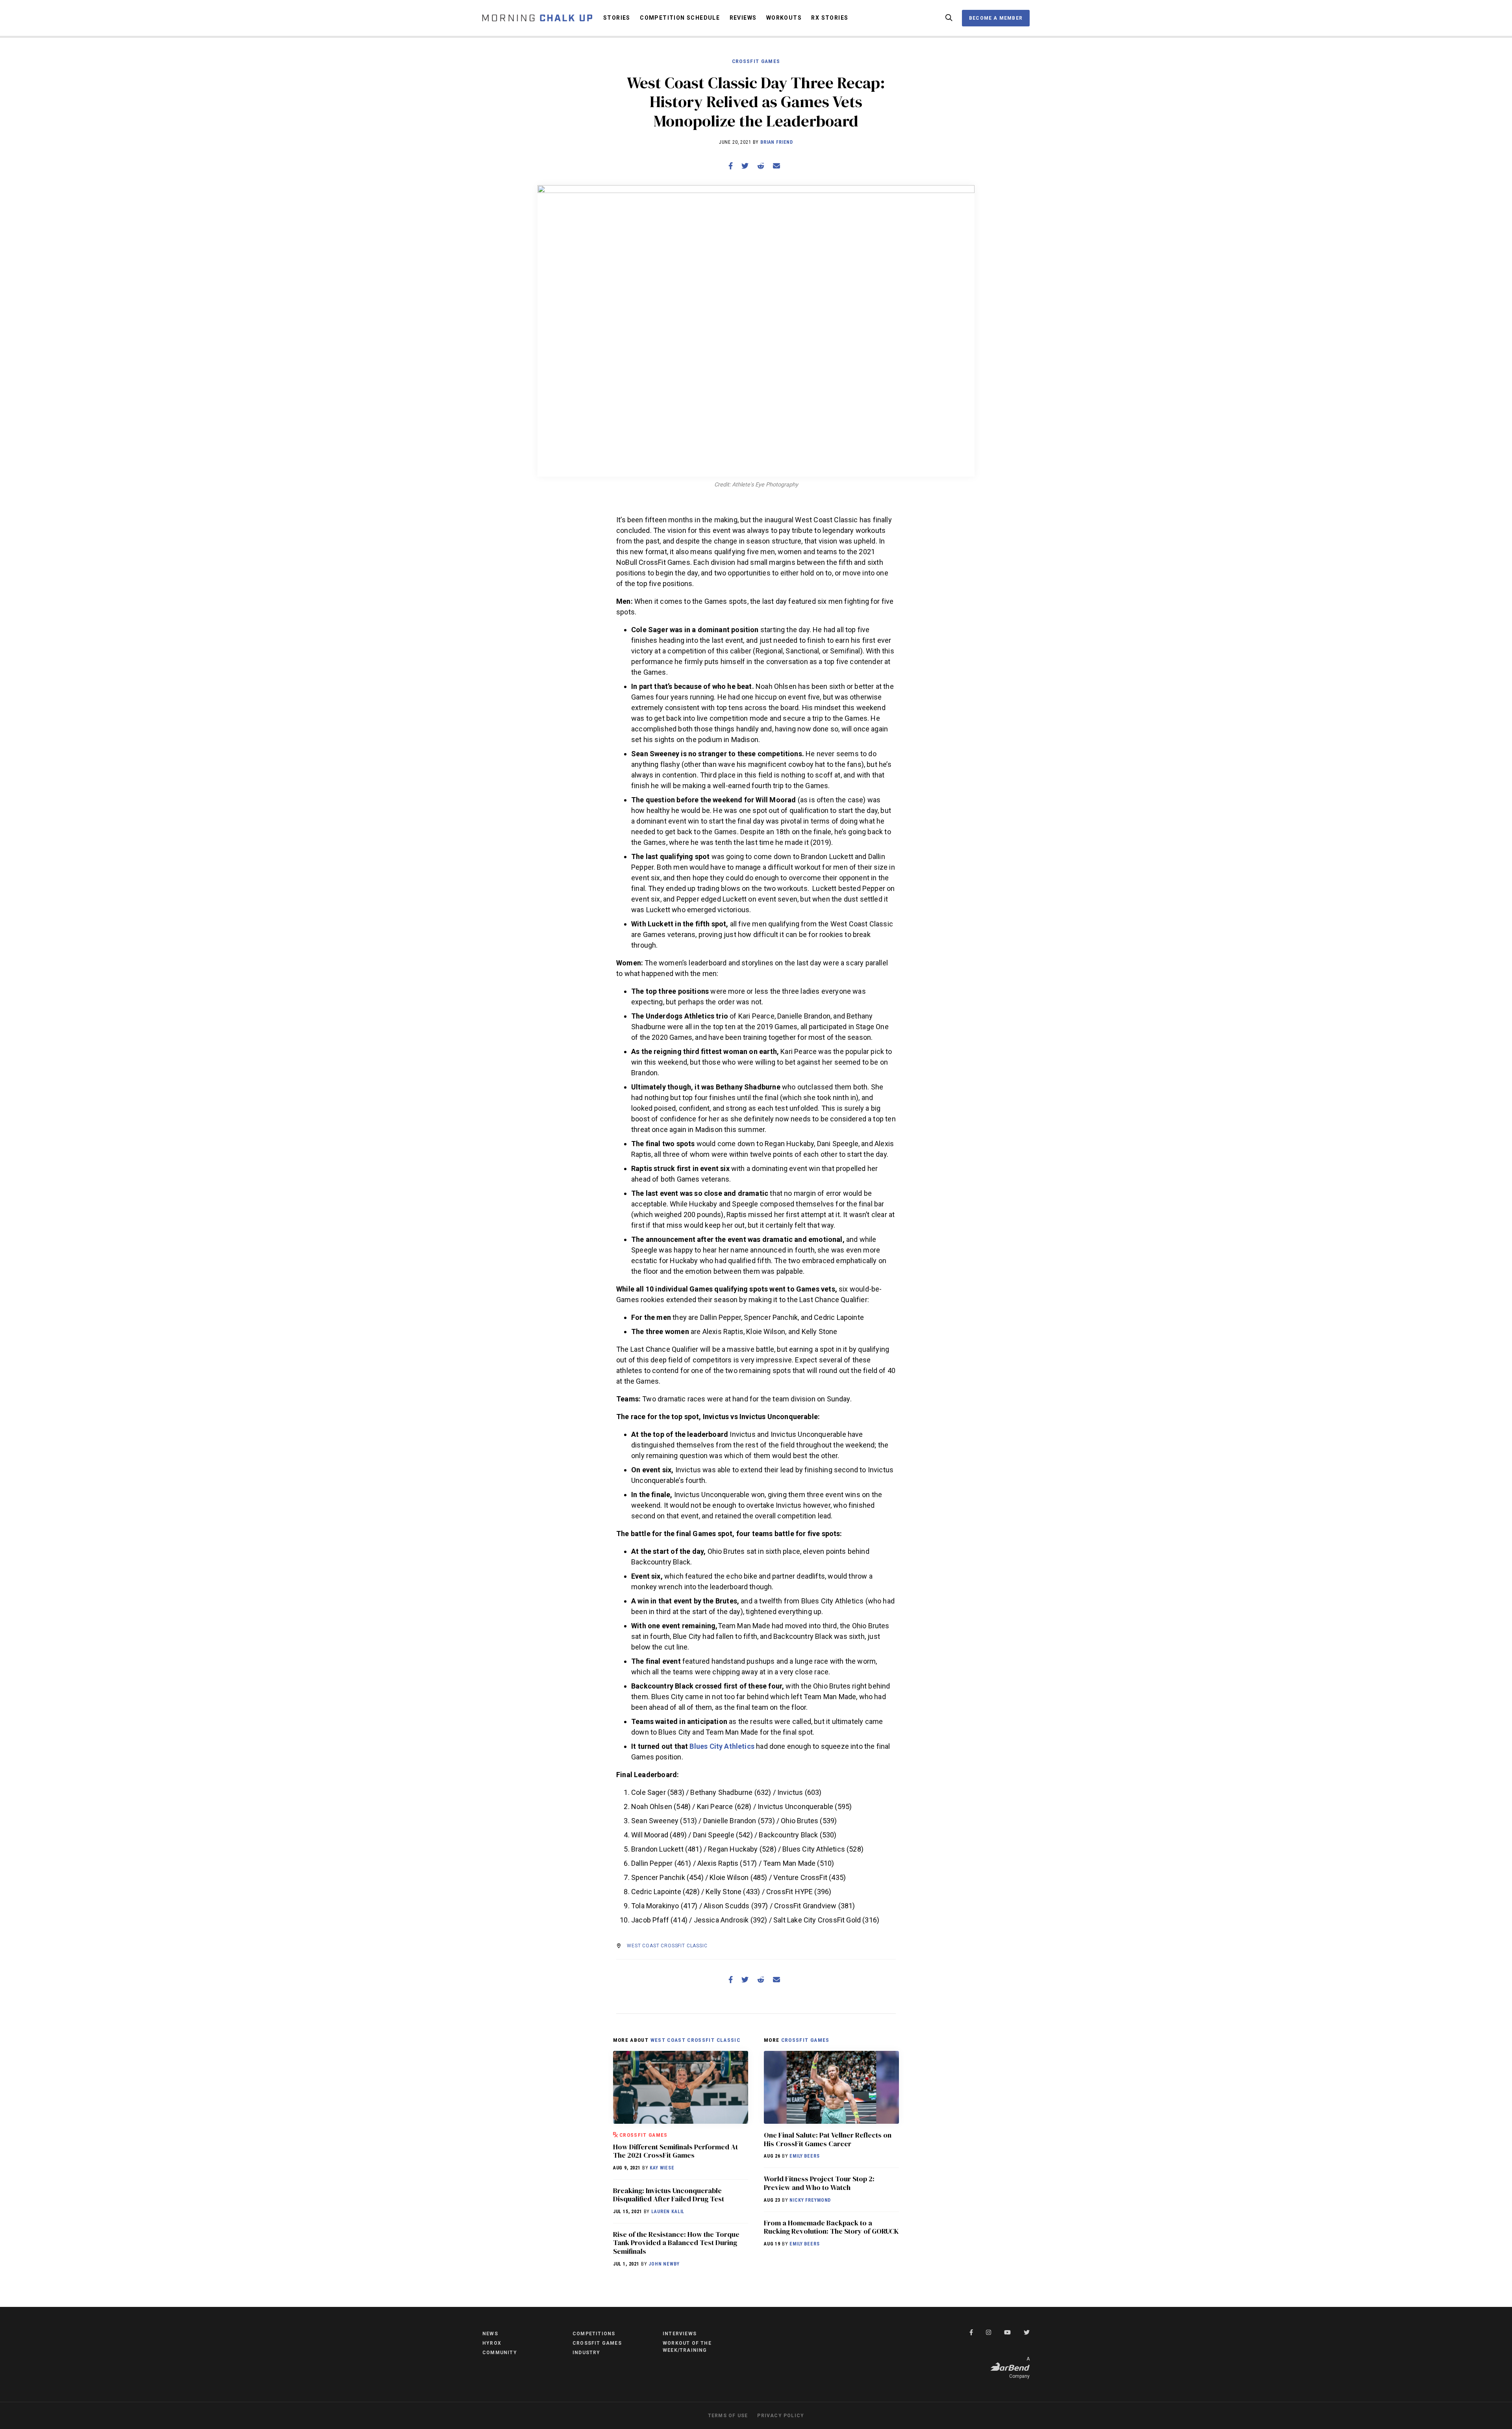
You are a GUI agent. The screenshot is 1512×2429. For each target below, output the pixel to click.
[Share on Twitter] (745, 166)
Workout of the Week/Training (687, 2347)
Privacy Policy (781, 2416)
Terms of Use (728, 2416)
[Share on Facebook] (731, 166)
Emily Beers (804, 2156)
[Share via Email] (776, 166)
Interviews (680, 2334)
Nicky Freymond (810, 2200)
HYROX (492, 2343)
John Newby (664, 2264)
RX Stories (830, 18)
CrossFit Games (756, 61)
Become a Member (996, 18)
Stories (617, 18)
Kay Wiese (662, 2168)
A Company (1019, 2368)
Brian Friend (777, 142)
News (490, 2334)
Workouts (784, 18)
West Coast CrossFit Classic (667, 1946)
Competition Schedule (680, 18)
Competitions (594, 2334)
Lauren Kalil (668, 2212)
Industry (586, 2353)
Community (500, 2353)
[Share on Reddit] (761, 166)
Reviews (743, 18)
